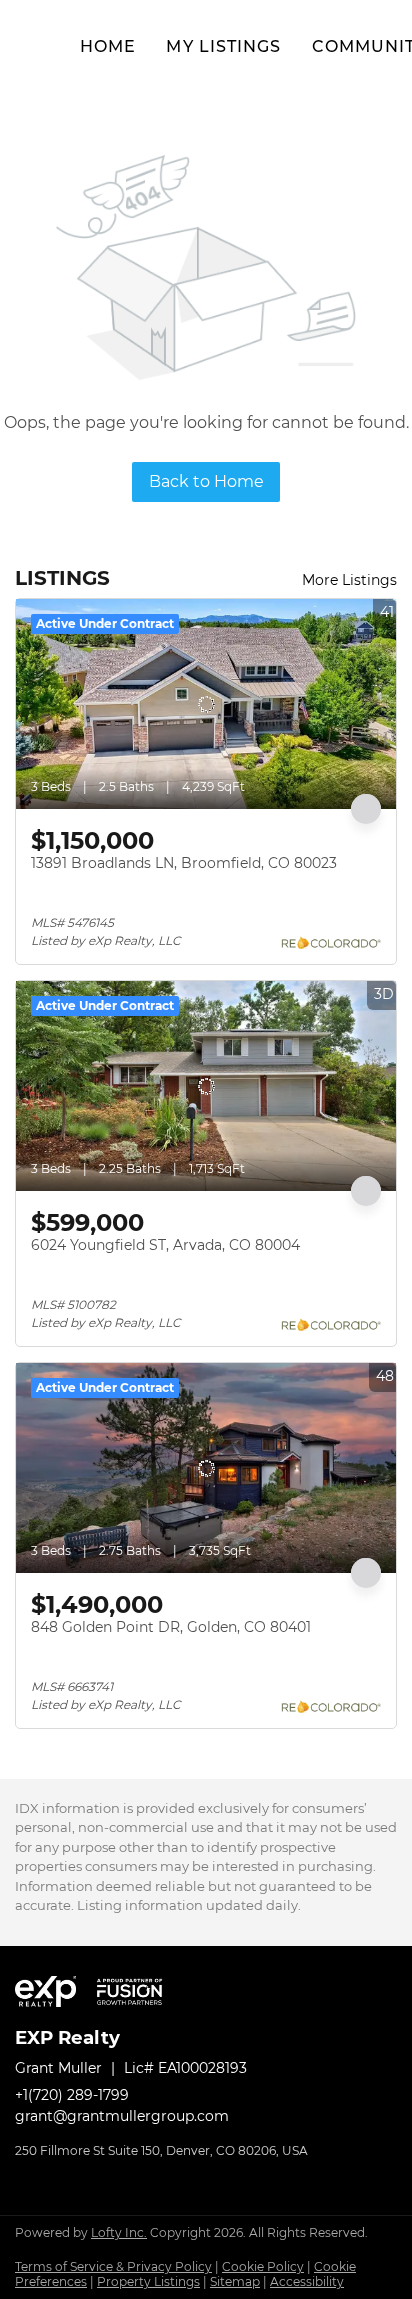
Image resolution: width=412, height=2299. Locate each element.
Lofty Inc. (119, 2232)
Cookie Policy (263, 2266)
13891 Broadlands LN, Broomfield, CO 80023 (184, 863)
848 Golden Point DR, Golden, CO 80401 (171, 1627)
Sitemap (235, 2281)
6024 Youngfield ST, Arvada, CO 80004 (165, 1245)
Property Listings (148, 2281)
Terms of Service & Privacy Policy (113, 2266)
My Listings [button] (223, 46)
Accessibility (307, 2281)
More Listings (349, 580)
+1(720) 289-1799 (72, 2095)
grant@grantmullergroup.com (122, 2116)
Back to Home (206, 481)
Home (108, 46)
